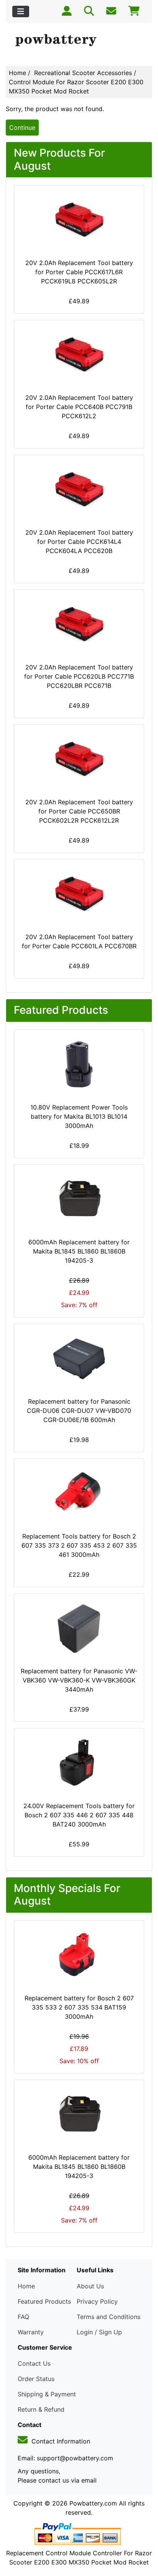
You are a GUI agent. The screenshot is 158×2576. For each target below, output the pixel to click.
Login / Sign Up (99, 2332)
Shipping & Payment (47, 2394)
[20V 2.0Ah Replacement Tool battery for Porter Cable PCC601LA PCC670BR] (79, 894)
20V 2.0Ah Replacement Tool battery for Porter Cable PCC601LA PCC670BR (79, 941)
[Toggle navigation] (21, 11)
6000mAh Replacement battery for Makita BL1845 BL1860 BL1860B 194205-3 (79, 1251)
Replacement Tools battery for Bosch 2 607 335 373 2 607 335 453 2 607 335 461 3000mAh (79, 1545)
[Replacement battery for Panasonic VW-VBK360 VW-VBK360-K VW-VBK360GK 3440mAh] (79, 1628)
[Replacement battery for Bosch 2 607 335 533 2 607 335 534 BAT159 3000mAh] (79, 1956)
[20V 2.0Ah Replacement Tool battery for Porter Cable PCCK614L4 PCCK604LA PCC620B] (79, 490)
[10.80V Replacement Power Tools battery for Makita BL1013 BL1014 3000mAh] (79, 1065)
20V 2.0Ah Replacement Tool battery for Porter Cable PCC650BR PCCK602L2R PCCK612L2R (79, 811)
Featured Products (44, 2301)
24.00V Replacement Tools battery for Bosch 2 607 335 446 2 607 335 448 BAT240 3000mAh (79, 1815)
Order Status (36, 2379)
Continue (22, 128)
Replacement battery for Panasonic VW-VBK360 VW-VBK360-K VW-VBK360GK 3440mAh (79, 1680)
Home (17, 73)
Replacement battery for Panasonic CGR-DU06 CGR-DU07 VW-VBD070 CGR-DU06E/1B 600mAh (79, 1411)
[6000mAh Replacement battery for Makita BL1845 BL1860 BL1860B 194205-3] (79, 1200)
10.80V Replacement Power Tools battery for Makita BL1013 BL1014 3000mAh (79, 1116)
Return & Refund (41, 2409)
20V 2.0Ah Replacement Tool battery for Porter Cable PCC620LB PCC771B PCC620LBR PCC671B (79, 676)
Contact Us (34, 2363)
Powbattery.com (93, 2503)
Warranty (31, 2332)
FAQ (23, 2317)
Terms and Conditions (109, 2317)
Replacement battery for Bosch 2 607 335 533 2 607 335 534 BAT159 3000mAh (79, 2007)
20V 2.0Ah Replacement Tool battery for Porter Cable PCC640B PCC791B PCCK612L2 (79, 407)
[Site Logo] (79, 41)
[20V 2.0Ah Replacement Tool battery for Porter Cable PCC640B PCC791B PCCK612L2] (79, 355)
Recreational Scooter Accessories (83, 73)
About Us (90, 2286)
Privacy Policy (97, 2301)
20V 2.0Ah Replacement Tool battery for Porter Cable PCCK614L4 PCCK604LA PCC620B (79, 542)
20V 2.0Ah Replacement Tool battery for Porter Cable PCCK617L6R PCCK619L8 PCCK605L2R (79, 272)
